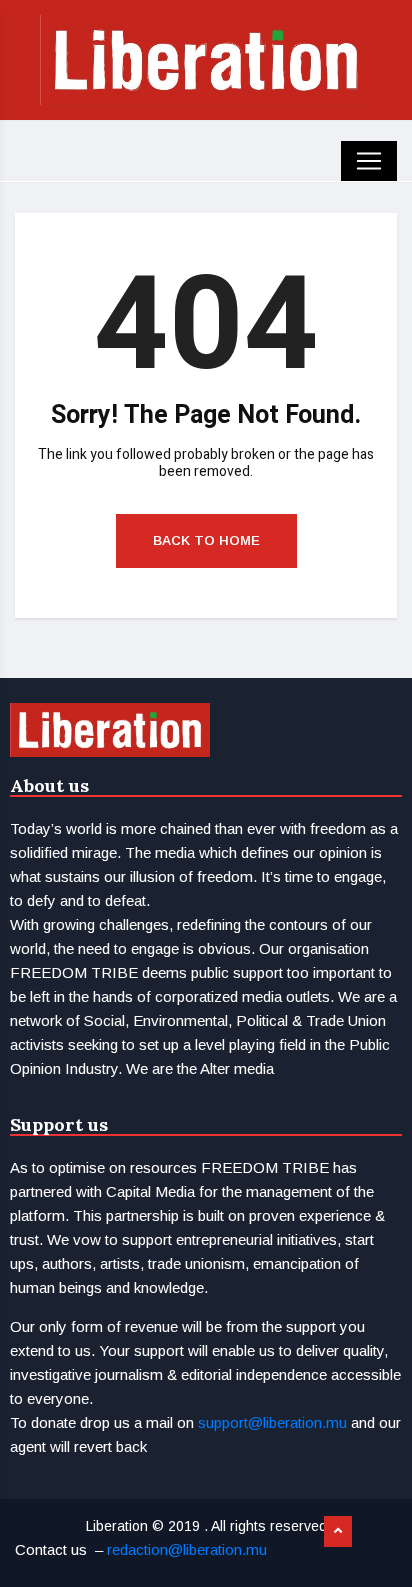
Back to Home (206, 540)
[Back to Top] (338, 1532)
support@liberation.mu (272, 1422)
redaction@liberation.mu (187, 1549)
